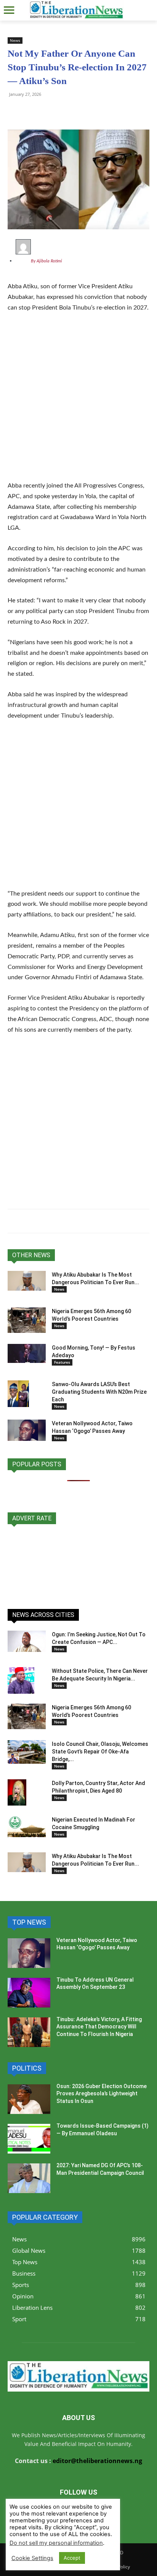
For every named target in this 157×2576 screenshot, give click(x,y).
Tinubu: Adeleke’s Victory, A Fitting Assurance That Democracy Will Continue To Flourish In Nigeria (99, 2027)
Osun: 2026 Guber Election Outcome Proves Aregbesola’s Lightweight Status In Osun (102, 2094)
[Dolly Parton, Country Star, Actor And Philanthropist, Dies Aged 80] (17, 1792)
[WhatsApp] (15, 111)
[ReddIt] (85, 111)
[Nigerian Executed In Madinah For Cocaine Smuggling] (27, 1826)
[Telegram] (33, 111)
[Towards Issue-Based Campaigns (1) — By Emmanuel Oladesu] (29, 2139)
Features (62, 1362)
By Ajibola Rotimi (46, 261)
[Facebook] (68, 111)
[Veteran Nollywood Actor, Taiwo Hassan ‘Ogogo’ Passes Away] (27, 1430)
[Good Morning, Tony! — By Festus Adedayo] (27, 1353)
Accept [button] (72, 2558)
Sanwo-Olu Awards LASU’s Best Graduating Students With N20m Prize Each (99, 1392)
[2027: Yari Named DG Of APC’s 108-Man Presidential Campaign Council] (29, 2178)
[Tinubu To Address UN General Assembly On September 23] (29, 1993)
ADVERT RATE (32, 1518)
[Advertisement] (78, 402)
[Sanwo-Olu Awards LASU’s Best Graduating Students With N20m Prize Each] (18, 1394)
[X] (50, 111)
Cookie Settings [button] (32, 2558)
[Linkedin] (103, 111)
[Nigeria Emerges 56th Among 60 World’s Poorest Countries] (27, 1320)
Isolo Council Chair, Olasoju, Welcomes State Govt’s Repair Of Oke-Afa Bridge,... (100, 1752)
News (15, 40)
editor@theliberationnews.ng (97, 2461)
